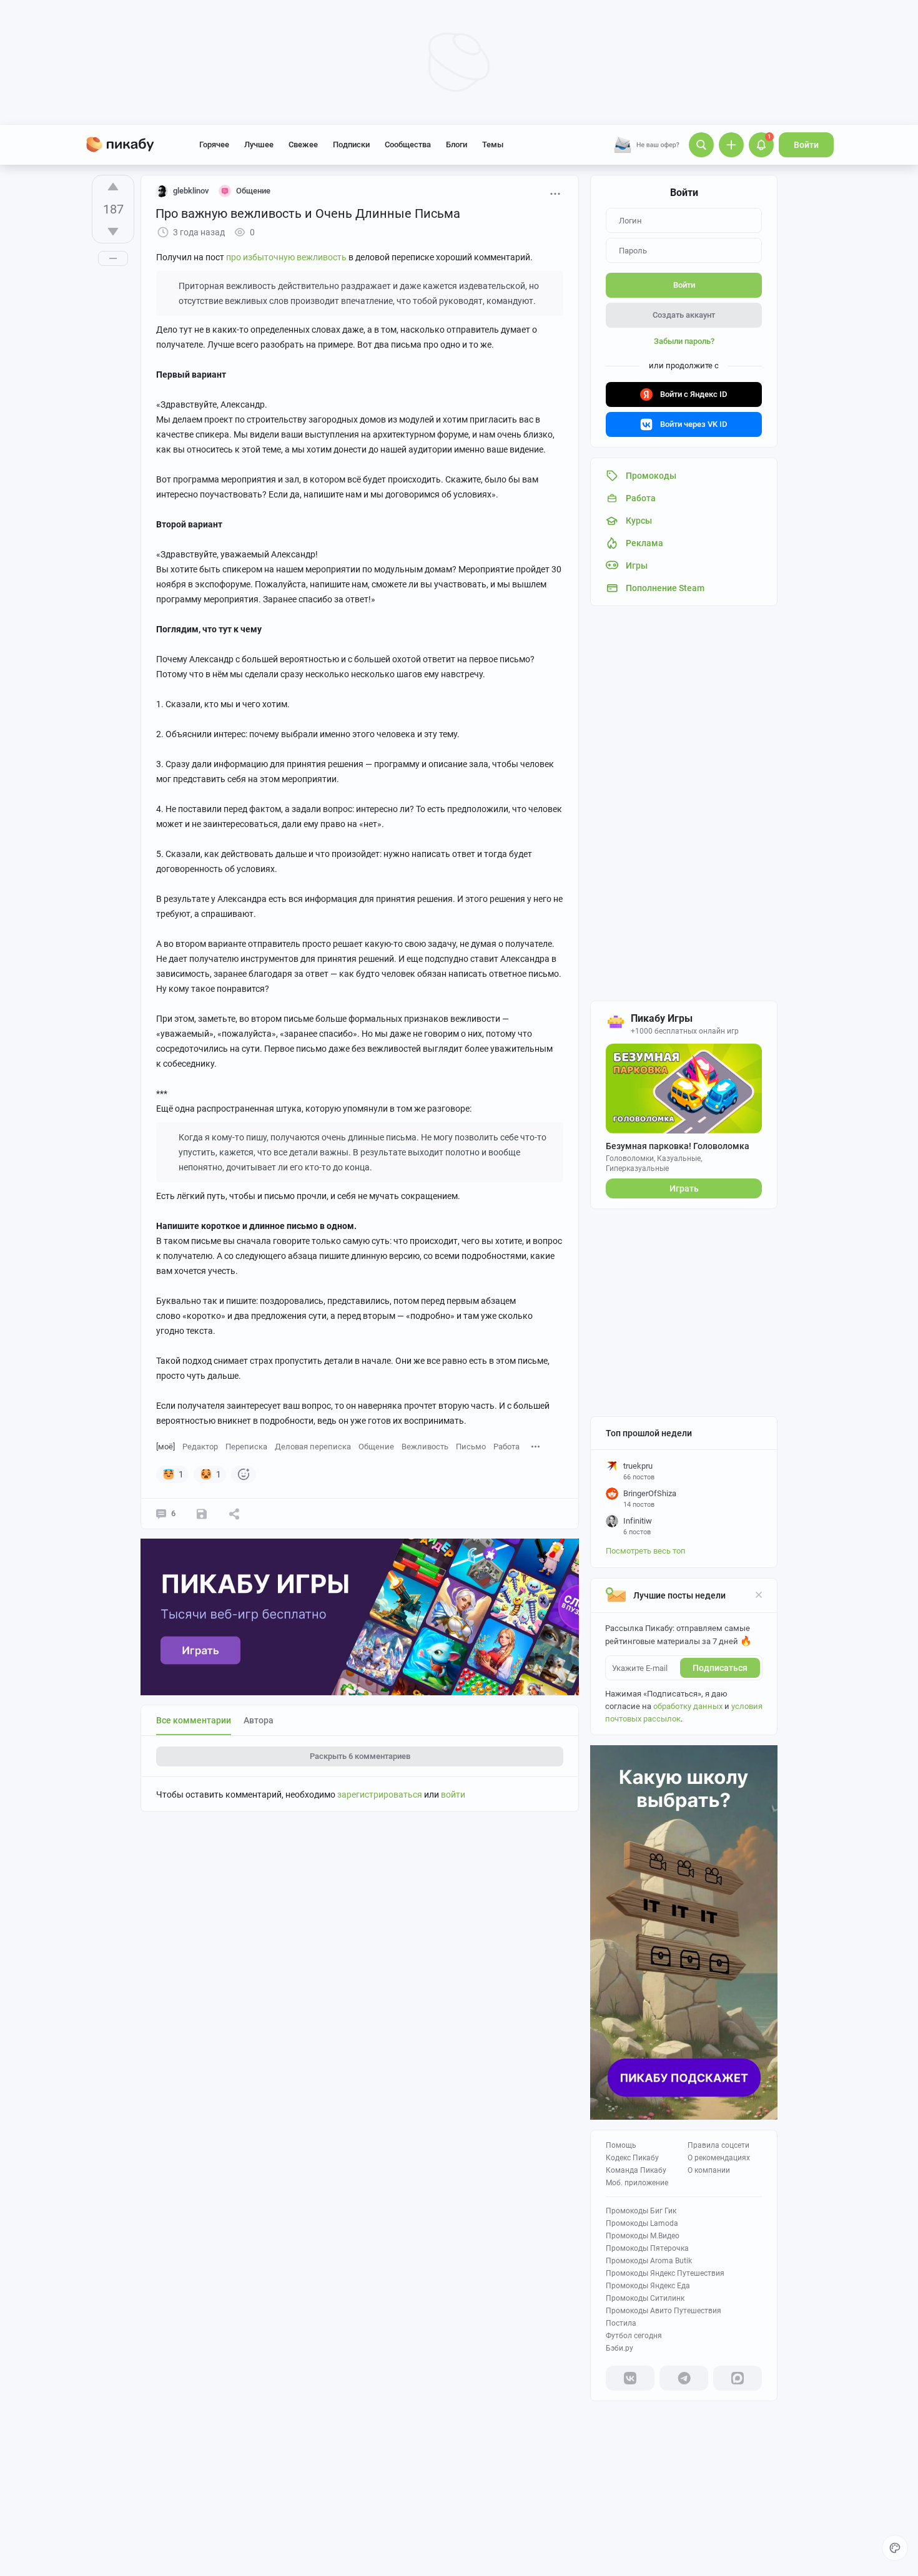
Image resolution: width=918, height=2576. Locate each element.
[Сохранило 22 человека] (202, 1514)
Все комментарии (194, 1720)
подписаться (720, 1668)
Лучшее (259, 144)
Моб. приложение (637, 2183)
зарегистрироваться (380, 1795)
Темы (493, 144)
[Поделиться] (234, 1514)
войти (453, 1795)
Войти (806, 145)
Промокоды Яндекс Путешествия (665, 2273)
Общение (376, 1447)
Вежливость (425, 1447)
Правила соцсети (718, 2145)
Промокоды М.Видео (643, 2236)
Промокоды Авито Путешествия (664, 2311)
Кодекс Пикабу (632, 2158)
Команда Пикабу (636, 2170)
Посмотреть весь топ (646, 1551)
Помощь (621, 2145)
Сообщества (408, 144)
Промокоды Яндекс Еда (648, 2286)
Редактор (200, 1447)
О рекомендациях (719, 2158)
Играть (684, 1188)
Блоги (457, 144)
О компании (709, 2170)
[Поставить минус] (113, 232)
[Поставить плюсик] (113, 187)
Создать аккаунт (684, 315)
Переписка (246, 1447)
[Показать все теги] (536, 1446)
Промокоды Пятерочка (647, 2248)
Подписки (351, 144)
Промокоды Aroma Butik (649, 2261)
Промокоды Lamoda (642, 2223)
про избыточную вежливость (286, 257)
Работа (506, 1447)
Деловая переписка (313, 1447)
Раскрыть (360, 1756)
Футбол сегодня (634, 2336)
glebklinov (191, 191)
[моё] (165, 1447)
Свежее (303, 144)
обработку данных (688, 1706)
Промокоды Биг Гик (641, 2211)
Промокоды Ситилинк (645, 2298)
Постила (621, 2323)
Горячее (214, 144)
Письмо (471, 1447)
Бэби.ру (619, 2348)
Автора (259, 1720)
